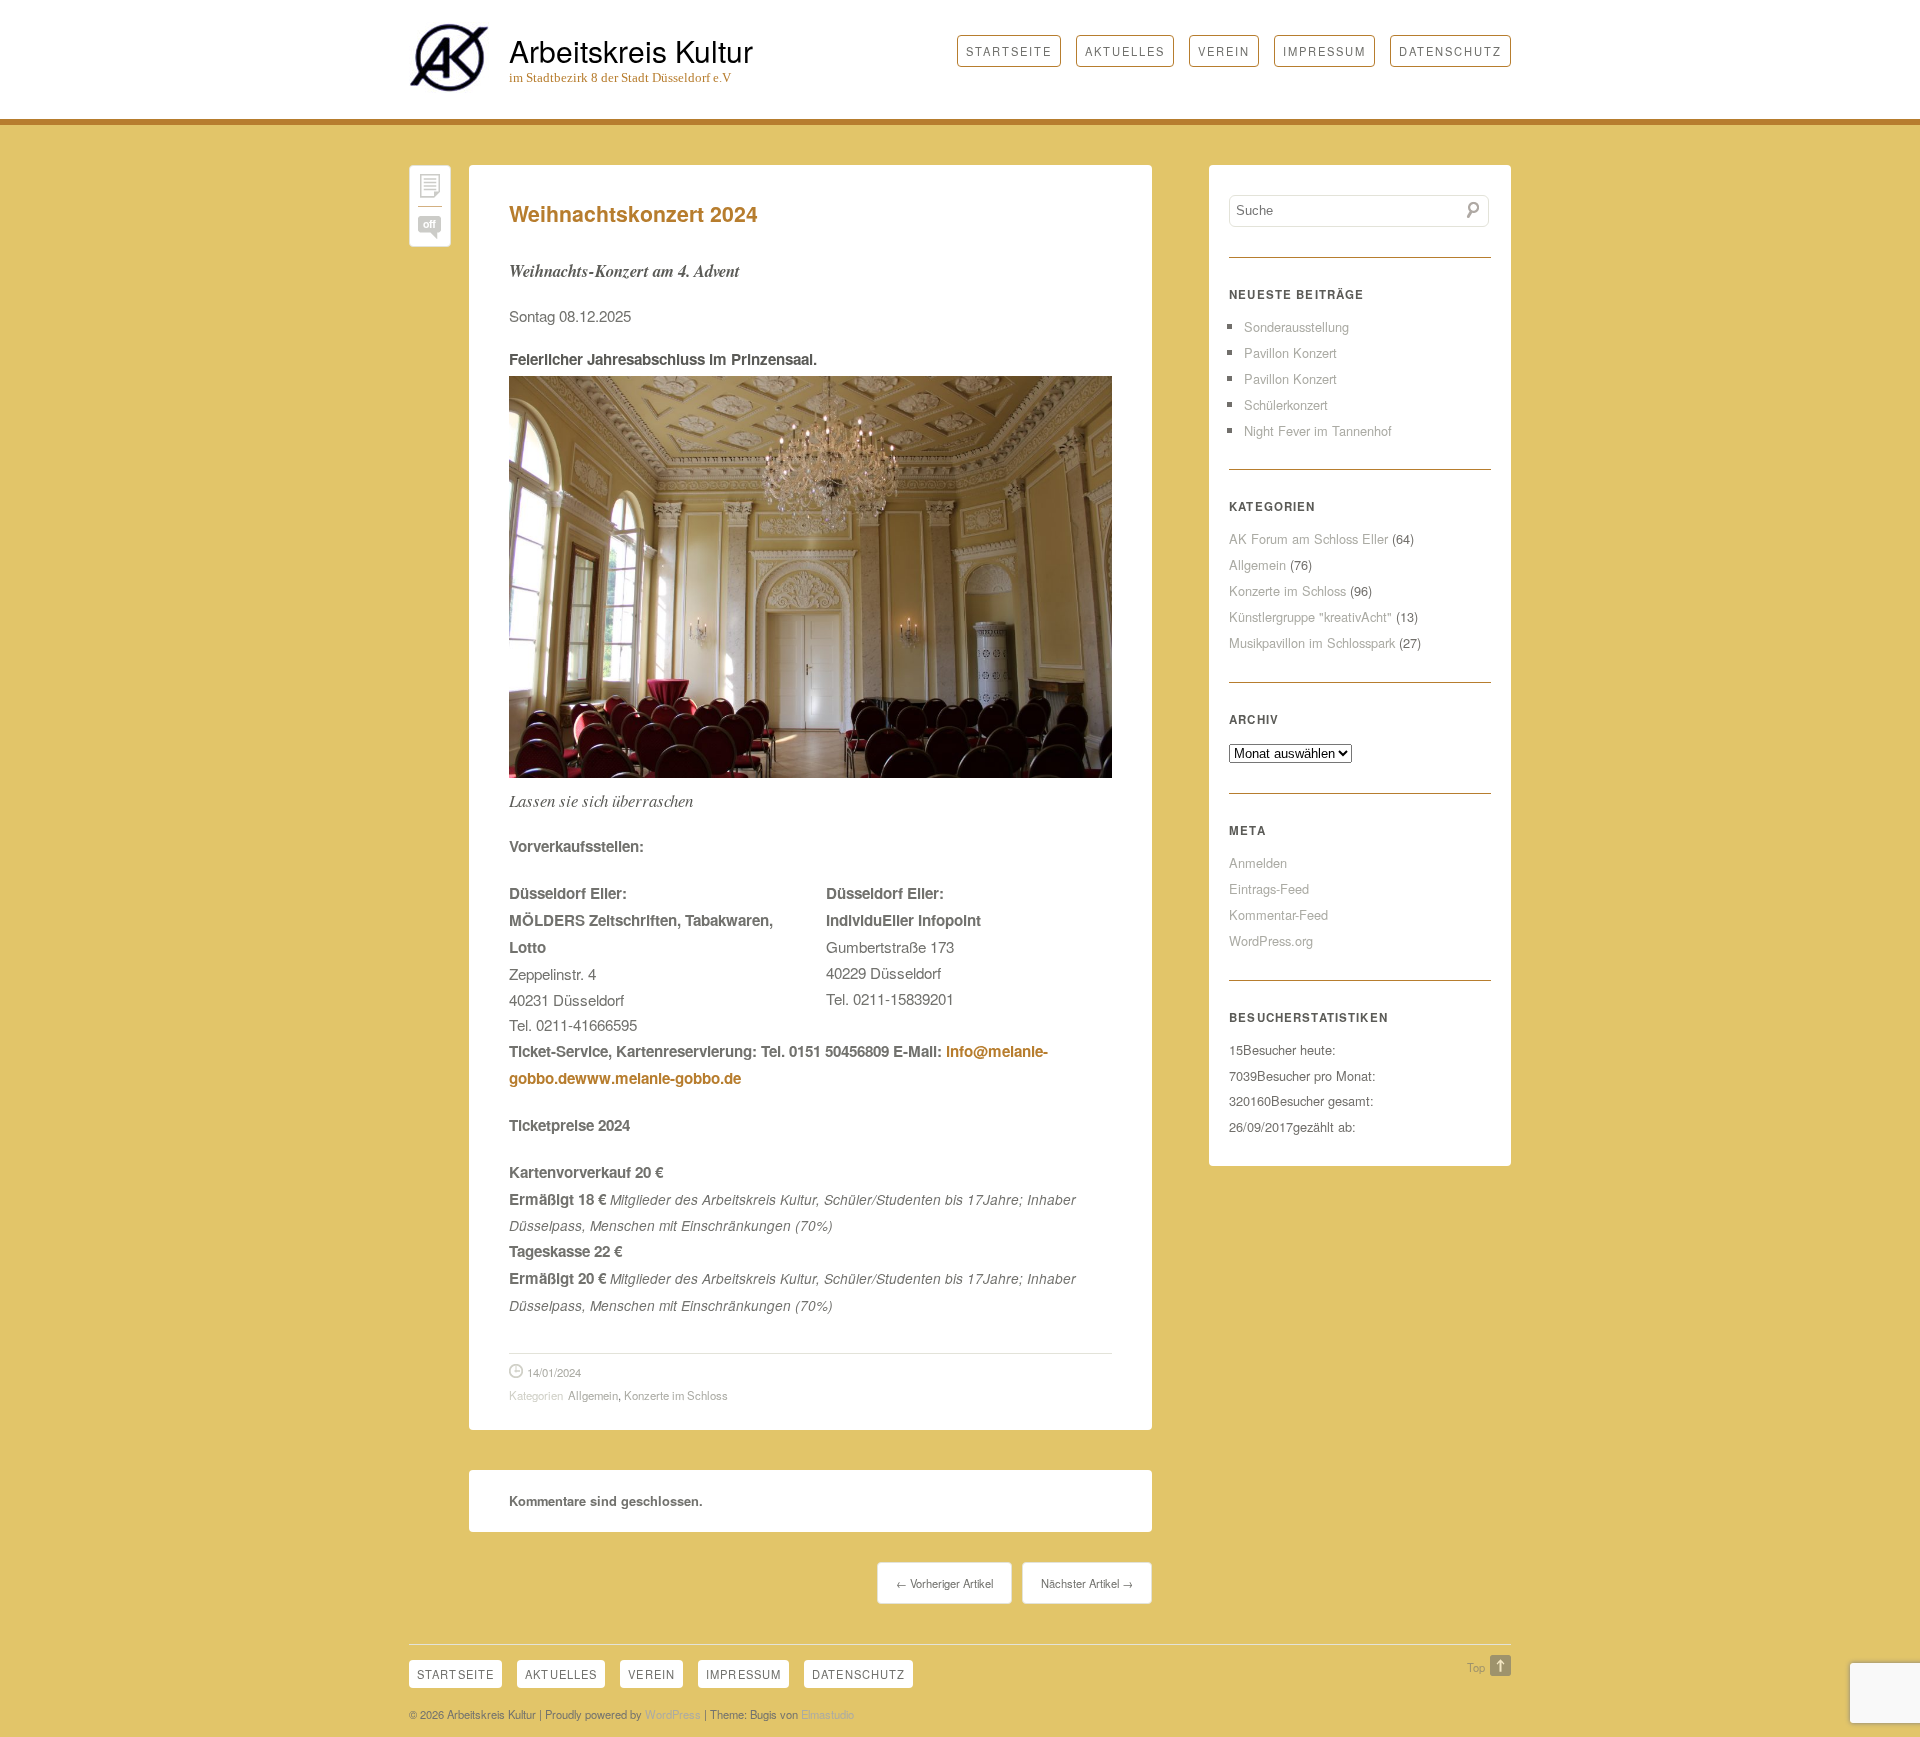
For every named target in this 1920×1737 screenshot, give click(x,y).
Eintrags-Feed (1269, 888)
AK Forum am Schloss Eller (1308, 538)
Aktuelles (1125, 51)
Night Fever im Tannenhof (1318, 430)
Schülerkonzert (1286, 404)
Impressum (1324, 51)
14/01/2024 (554, 1372)
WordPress (673, 1714)
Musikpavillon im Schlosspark (1312, 642)
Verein (1224, 51)
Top (1476, 1667)
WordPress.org (1271, 940)
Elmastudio (827, 1714)
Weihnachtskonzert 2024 (633, 213)
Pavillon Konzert (1290, 352)
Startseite (1009, 51)
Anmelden (1258, 862)
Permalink (430, 190)
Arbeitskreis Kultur (631, 50)
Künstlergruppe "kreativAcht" (1310, 616)
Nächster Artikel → (1087, 1583)
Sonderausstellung (1296, 326)
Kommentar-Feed (1278, 914)
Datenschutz (1450, 51)
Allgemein (593, 1395)
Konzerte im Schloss (676, 1395)
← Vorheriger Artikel (944, 1583)
